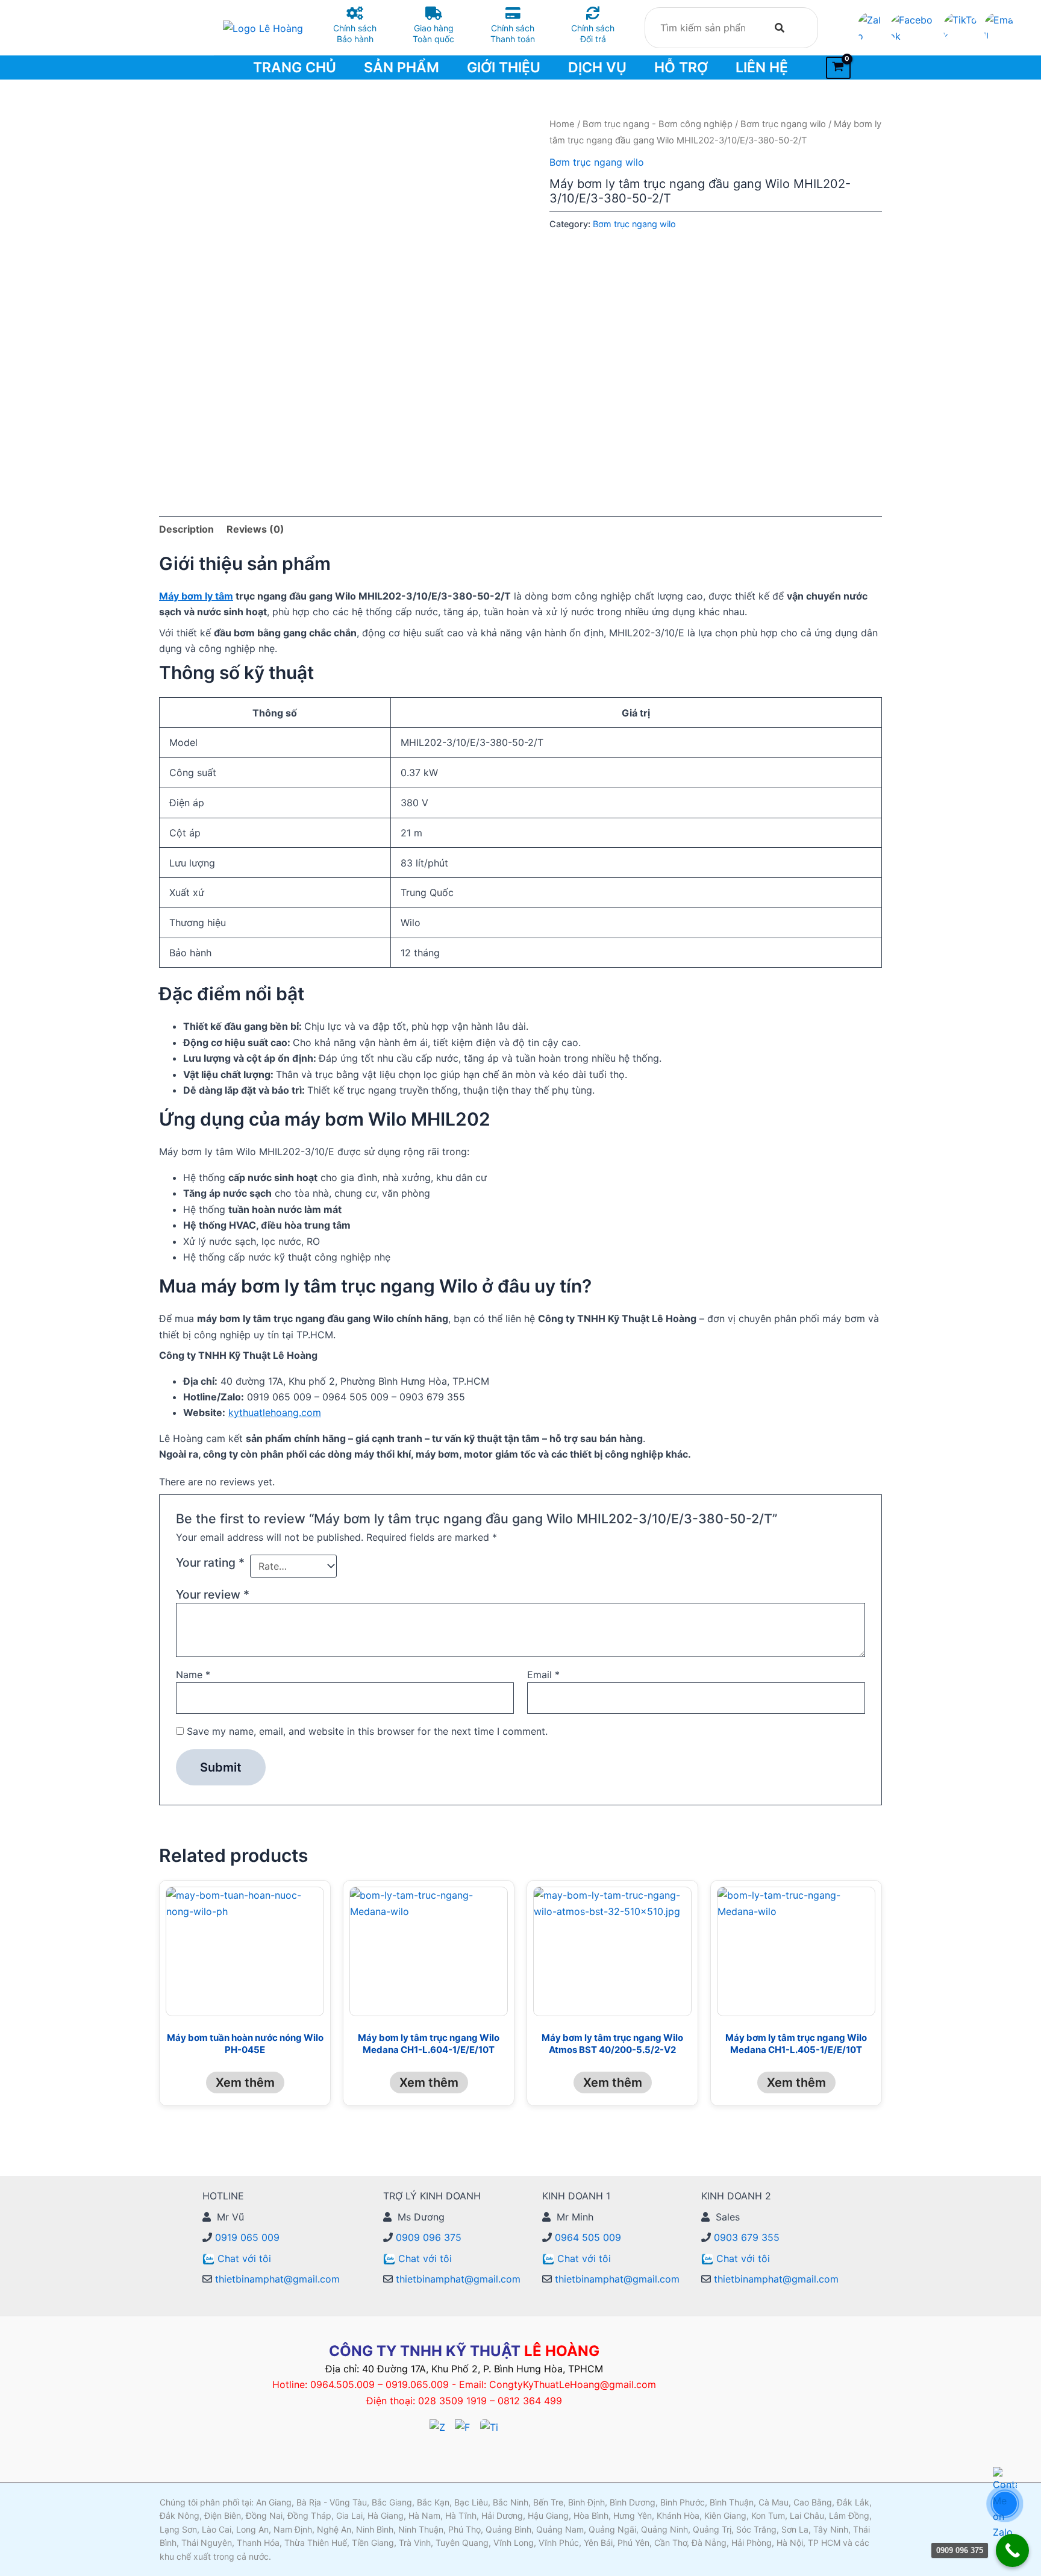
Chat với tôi (244, 2258)
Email (543, 1675)
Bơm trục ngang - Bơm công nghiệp (658, 124)
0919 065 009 (246, 2237)
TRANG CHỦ (295, 67)
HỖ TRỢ (681, 67)
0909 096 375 (427, 2237)
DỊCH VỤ (597, 67)
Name (193, 1675)
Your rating (210, 1562)
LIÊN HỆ (762, 67)
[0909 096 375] (1012, 2550)
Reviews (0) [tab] (255, 529)
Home (562, 124)
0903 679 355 (745, 2237)
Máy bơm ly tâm (196, 596)
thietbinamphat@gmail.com (276, 2279)
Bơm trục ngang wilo (783, 124)
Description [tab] (186, 529)
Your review (213, 1594)
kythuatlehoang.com (275, 1412)
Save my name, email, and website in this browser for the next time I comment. (367, 1731)
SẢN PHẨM (402, 67)
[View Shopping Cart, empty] (838, 68)
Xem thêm (245, 2082)
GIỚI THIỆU (504, 67)
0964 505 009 (586, 2237)
